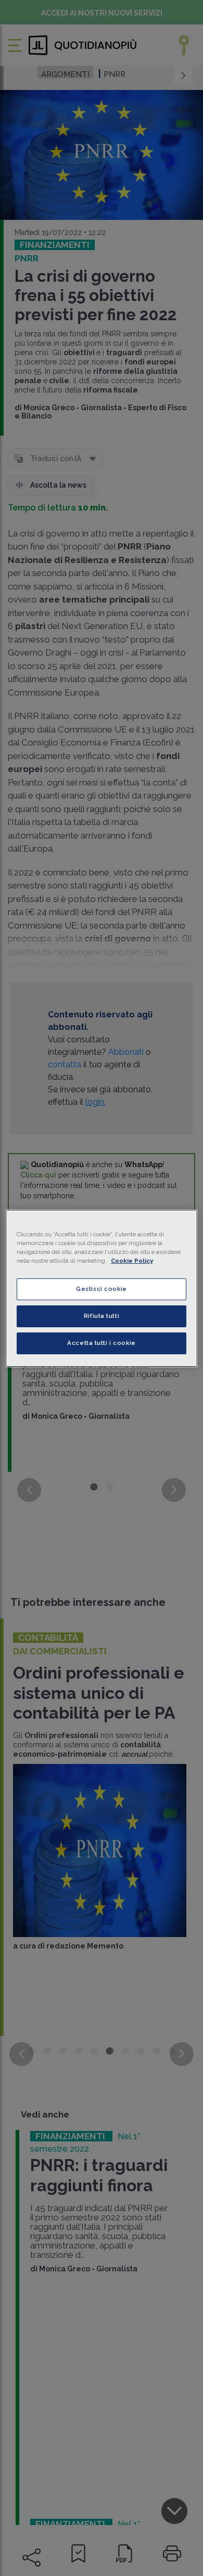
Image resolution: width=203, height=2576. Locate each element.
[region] (102, 1288)
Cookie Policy (132, 1261)
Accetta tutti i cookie (102, 1343)
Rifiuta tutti (102, 1316)
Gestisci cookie (102, 1289)
